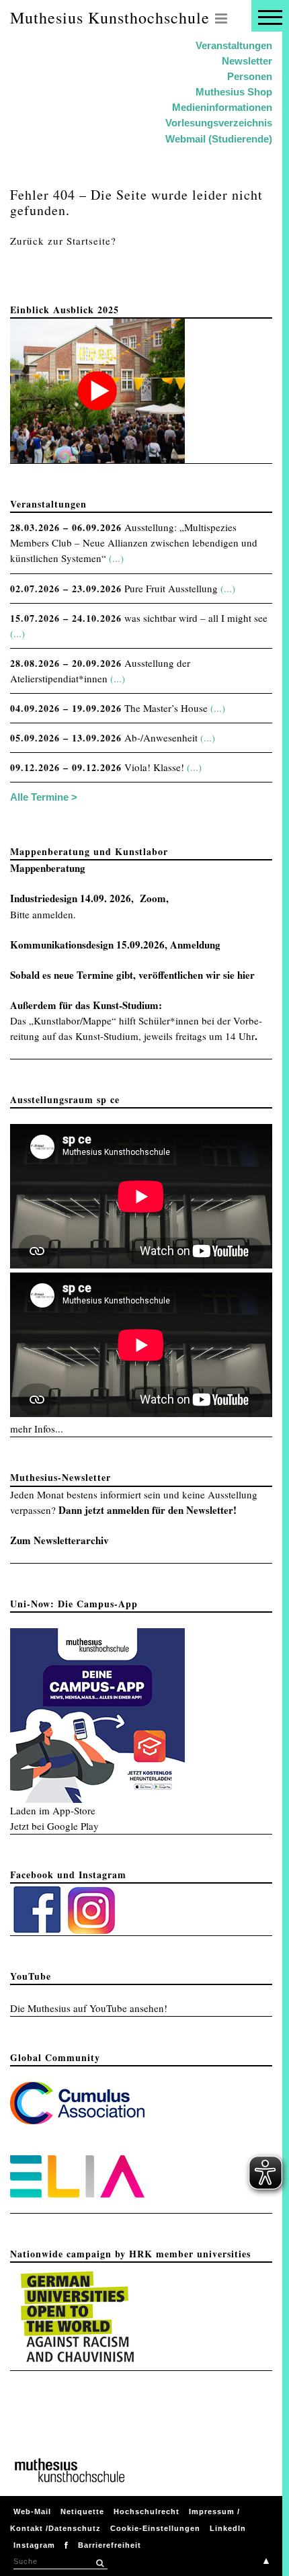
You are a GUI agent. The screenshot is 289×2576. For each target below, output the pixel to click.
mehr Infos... (37, 1428)
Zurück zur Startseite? (63, 241)
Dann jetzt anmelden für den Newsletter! (148, 1510)
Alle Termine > (44, 797)
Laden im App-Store (53, 1810)
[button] (99, 2563)
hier (246, 975)
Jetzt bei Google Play (54, 1826)
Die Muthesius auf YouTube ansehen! (89, 2008)
